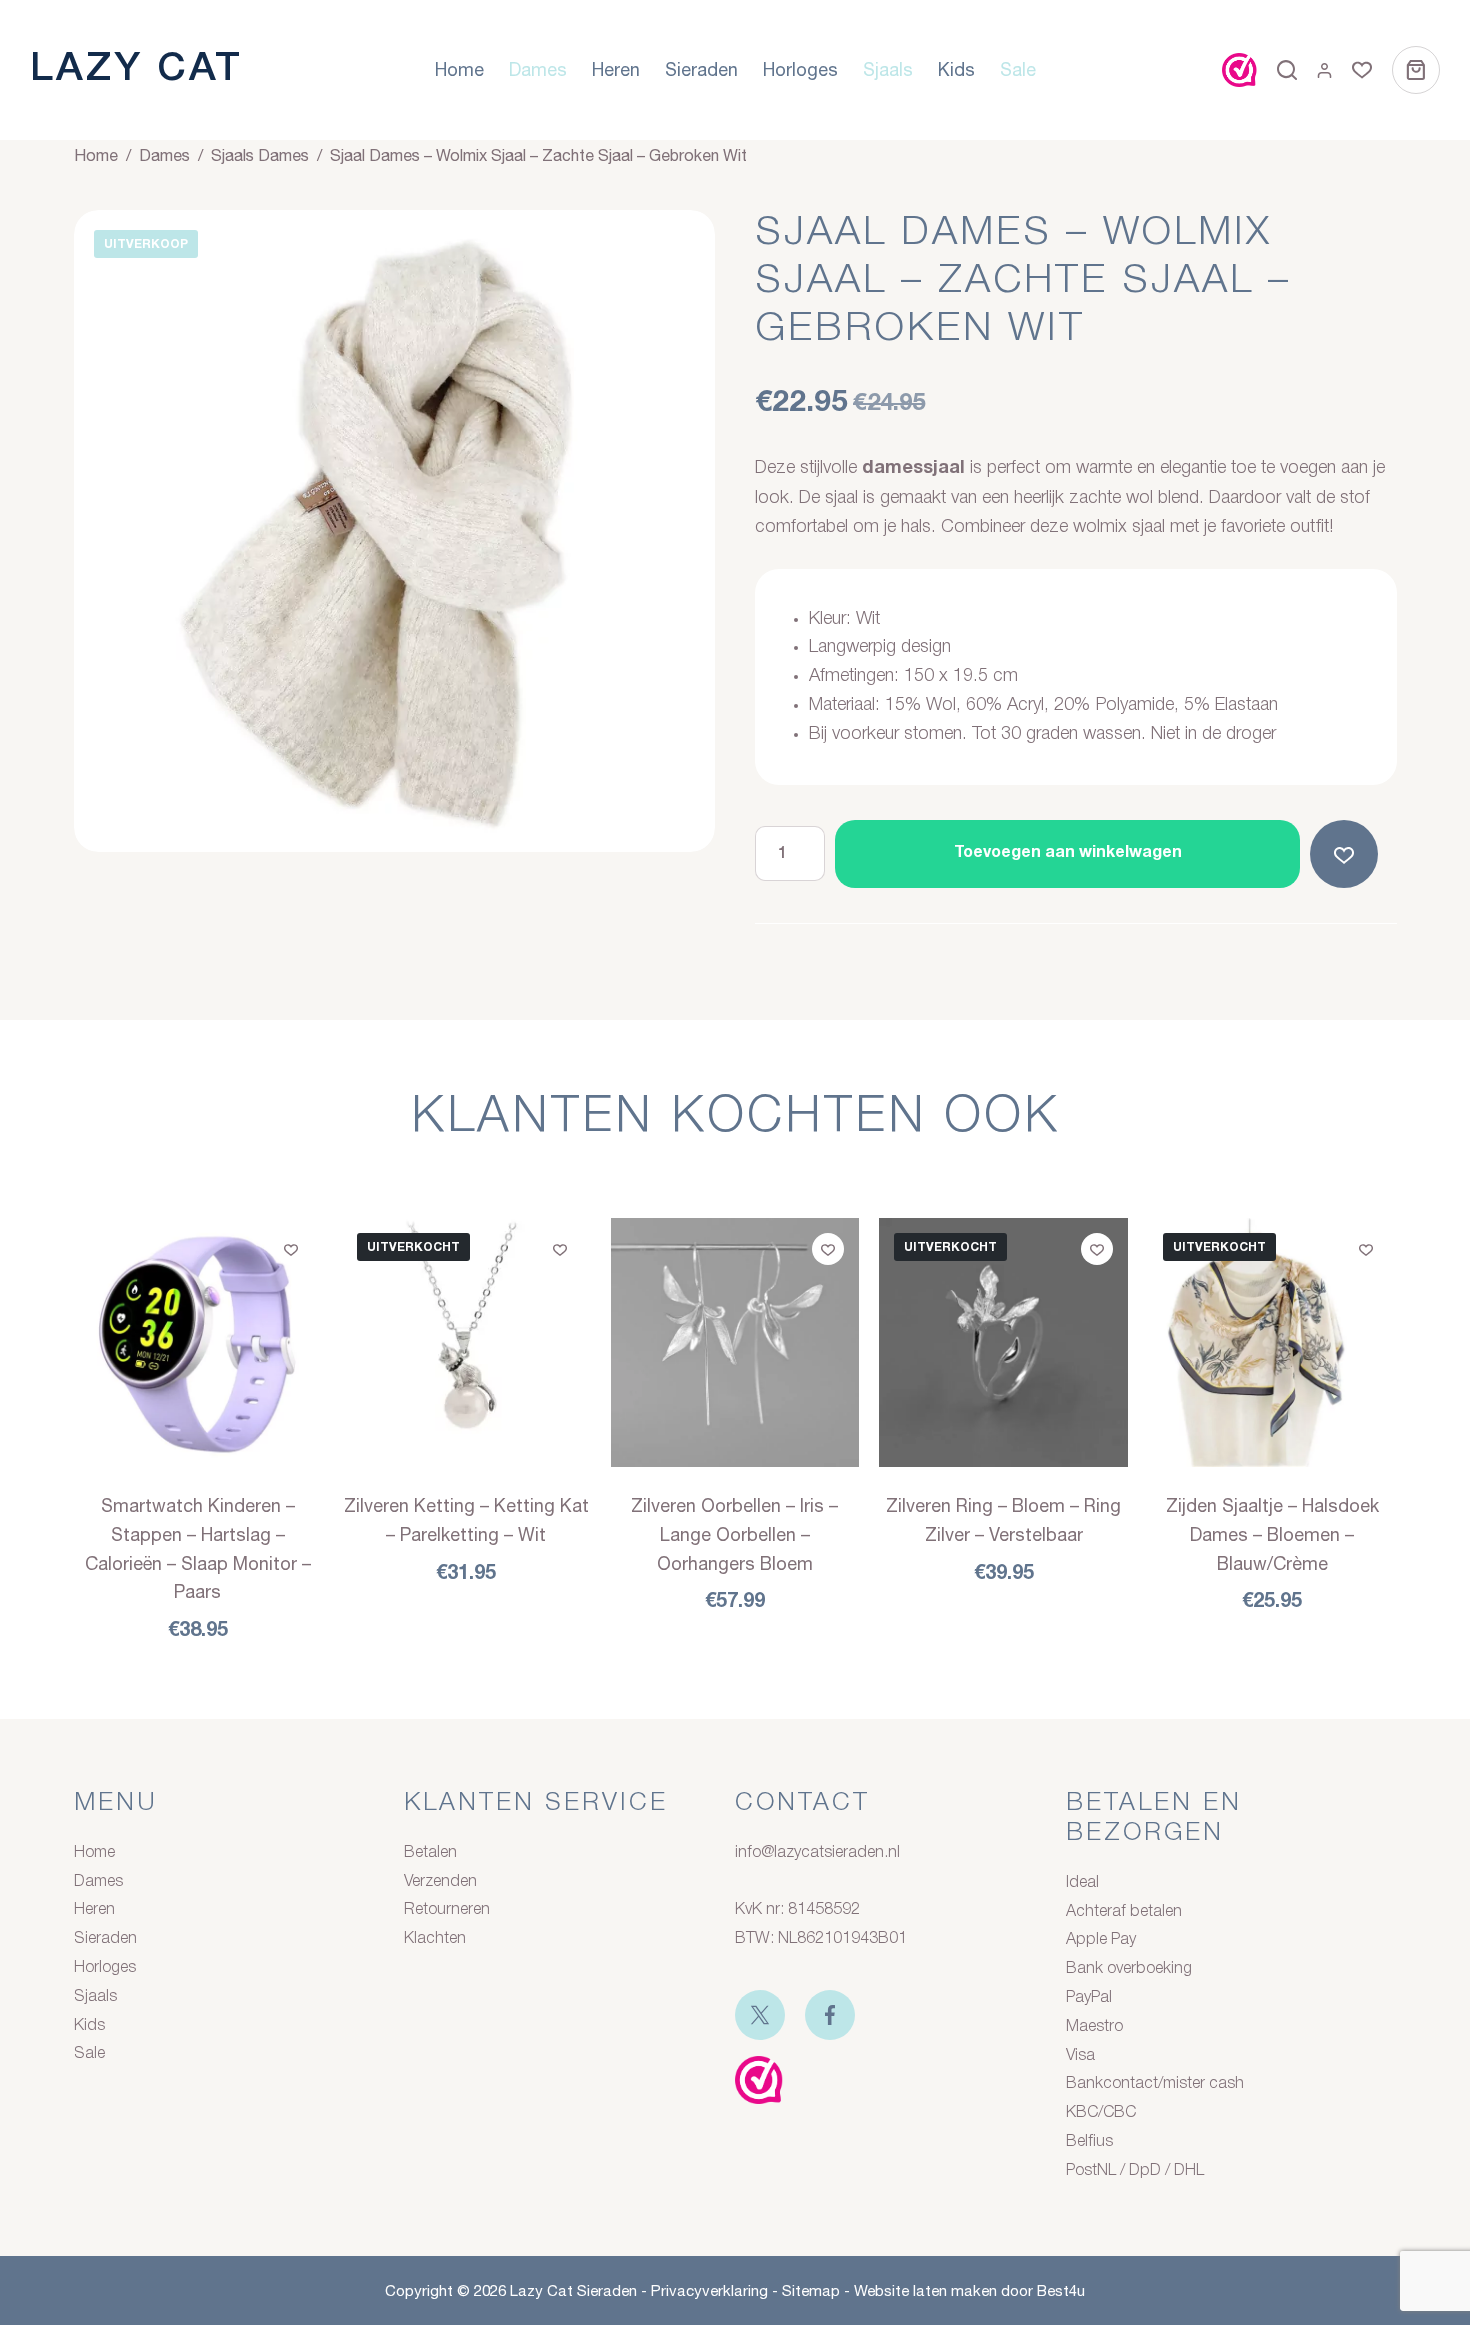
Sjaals (888, 69)
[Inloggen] (1324, 70)
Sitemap (811, 2290)
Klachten (435, 1939)
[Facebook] (830, 2015)
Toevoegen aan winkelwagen (1068, 853)
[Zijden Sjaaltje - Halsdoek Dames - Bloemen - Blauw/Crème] (1272, 1342)
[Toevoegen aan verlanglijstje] (1348, 854)
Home (459, 69)
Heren (616, 69)
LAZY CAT (136, 69)
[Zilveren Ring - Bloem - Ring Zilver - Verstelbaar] (1003, 1342)
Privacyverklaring (709, 2290)
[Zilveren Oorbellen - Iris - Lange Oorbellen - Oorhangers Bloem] (735, 1342)
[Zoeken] (1287, 70)
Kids (956, 69)
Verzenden (440, 1882)
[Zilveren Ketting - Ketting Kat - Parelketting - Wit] (466, 1342)
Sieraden (701, 69)
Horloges (800, 69)
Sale (1018, 69)
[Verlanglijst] (1362, 70)
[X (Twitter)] (760, 2015)
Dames (538, 69)
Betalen (430, 1853)
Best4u (1061, 2290)
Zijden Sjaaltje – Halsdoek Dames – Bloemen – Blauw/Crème (1272, 1534)
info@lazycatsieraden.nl (817, 1853)
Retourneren (447, 1910)
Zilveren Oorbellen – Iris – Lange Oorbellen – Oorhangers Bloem (734, 1534)
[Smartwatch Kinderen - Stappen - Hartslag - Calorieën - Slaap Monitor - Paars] (198, 1342)
